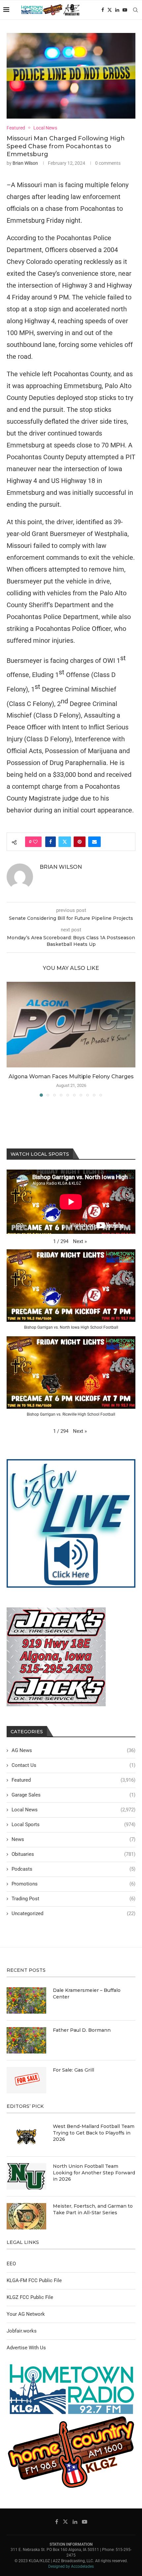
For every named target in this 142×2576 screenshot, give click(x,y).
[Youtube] (125, 10)
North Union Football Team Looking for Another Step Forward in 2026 (94, 2173)
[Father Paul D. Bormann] (26, 2040)
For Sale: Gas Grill (73, 2070)
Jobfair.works (22, 2331)
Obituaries (73, 1854)
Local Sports (73, 1825)
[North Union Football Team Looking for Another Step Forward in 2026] (26, 2176)
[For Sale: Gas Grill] (26, 2080)
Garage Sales (73, 1795)
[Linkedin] (117, 10)
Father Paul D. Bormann (82, 2030)
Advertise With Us (26, 2348)
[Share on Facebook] (51, 842)
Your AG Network (26, 2314)
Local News (73, 1810)
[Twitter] (110, 10)
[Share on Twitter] (65, 842)
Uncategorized (73, 1913)
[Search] (135, 10)
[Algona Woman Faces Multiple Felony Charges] (71, 1025)
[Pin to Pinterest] (80, 842)
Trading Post (73, 1899)
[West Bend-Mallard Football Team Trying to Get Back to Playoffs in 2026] (26, 2137)
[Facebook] (103, 10)
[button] (12, 1039)
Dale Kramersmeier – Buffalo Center (87, 1994)
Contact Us (73, 1765)
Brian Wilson (25, 163)
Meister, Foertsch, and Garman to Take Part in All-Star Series (93, 2209)
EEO (11, 2264)
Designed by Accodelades (71, 2566)
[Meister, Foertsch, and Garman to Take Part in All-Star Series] (26, 2216)
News (73, 1839)
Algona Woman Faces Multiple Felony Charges (71, 1076)
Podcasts (73, 1869)
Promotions (73, 1884)
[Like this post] (35, 842)
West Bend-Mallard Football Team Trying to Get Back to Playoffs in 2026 (94, 2133)
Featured (73, 1780)
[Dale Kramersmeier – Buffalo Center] (26, 2000)
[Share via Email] (94, 842)
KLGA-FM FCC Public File (34, 2280)
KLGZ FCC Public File (30, 2297)
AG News (73, 1750)
